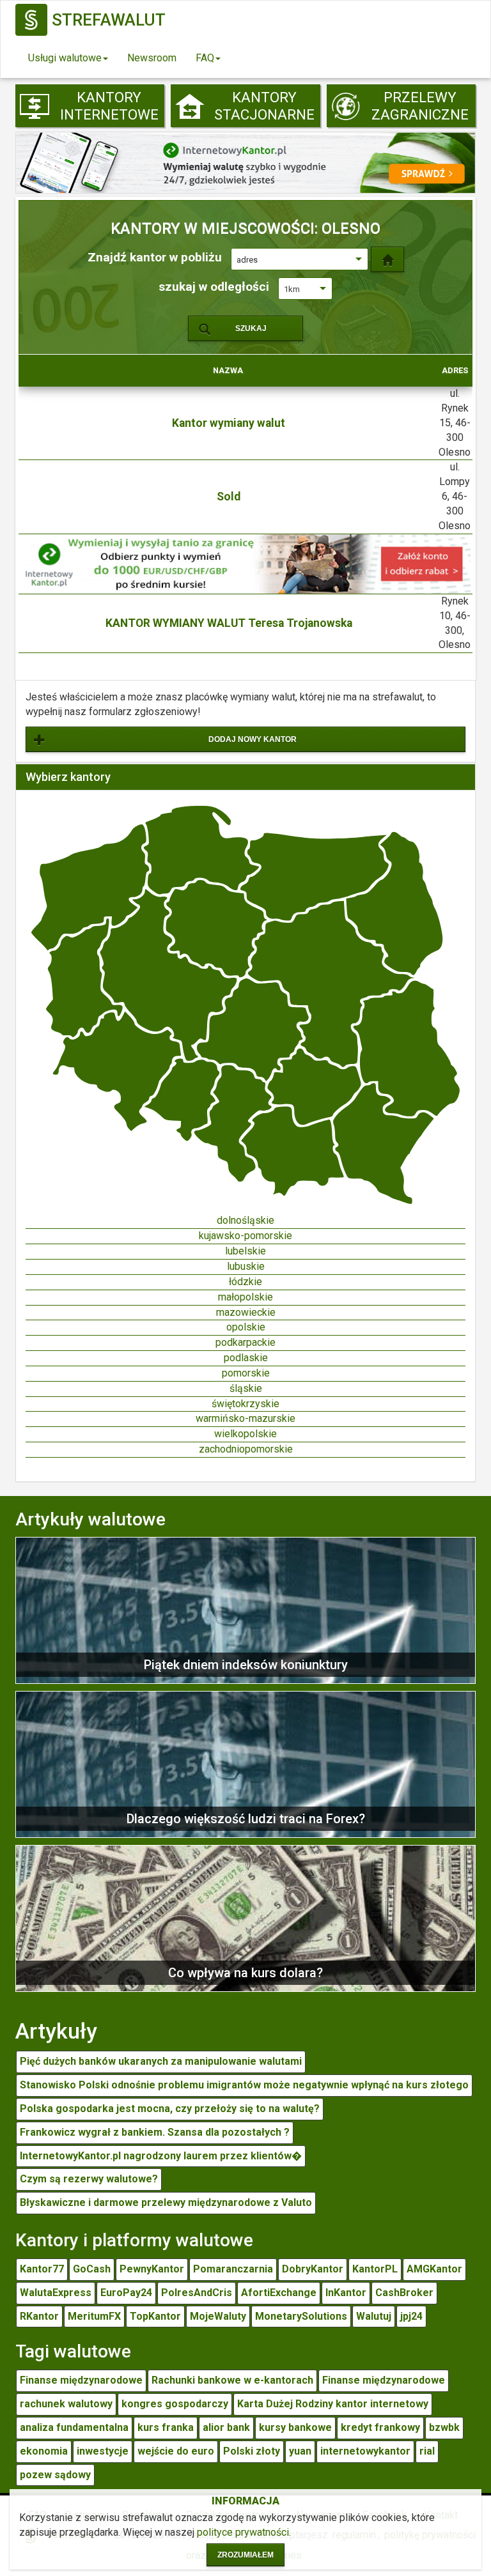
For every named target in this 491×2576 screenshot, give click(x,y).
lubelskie (245, 1251)
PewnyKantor (152, 2269)
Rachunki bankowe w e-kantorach (232, 2380)
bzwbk (444, 2427)
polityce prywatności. (244, 2532)
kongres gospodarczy (175, 2404)
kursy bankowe (295, 2427)
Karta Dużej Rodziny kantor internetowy (333, 2404)
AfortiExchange (279, 2293)
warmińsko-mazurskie (245, 1418)
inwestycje (103, 2451)
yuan (300, 2451)
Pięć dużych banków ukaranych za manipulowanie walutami (161, 2061)
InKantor (346, 2293)
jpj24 (411, 2316)
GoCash (92, 2269)
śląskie (246, 1388)
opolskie (246, 1327)
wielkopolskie (245, 1434)
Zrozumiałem (245, 2555)
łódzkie (245, 1282)
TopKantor (155, 2316)
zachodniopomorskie (246, 1449)
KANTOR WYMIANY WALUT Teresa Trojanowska (229, 623)
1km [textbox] (292, 289)
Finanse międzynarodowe (81, 2380)
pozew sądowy (55, 2475)
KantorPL (375, 2269)
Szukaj (251, 328)
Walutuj (374, 2316)
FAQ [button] (205, 58)
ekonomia (44, 2451)
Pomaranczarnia (233, 2269)
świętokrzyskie (245, 1404)
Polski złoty (252, 2451)
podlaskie (246, 1358)
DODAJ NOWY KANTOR (253, 739)
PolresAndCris (197, 2293)
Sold (229, 497)
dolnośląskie (245, 1220)
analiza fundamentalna (74, 2427)
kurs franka (166, 2427)
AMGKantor (434, 2269)
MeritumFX (94, 2316)
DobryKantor (313, 2269)
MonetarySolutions (301, 2316)
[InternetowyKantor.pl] (245, 162)
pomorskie (246, 1373)
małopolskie (245, 1297)
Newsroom (152, 58)
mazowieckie (246, 1312)
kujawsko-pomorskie (245, 1236)
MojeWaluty (218, 2316)
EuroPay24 (126, 2293)
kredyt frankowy (380, 2427)
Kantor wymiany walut (229, 423)
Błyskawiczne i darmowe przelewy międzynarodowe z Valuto (166, 2202)
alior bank (226, 2427)
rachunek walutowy (66, 2404)
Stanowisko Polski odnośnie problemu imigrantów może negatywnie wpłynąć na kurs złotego (244, 2085)
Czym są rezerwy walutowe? (89, 2179)
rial (427, 2451)
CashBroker (404, 2293)
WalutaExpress (56, 2293)
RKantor (39, 2316)
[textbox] (300, 260)
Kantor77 (42, 2269)
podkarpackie (245, 1342)
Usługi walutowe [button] (65, 58)
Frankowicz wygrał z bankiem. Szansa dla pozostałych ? (155, 2132)
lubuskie (246, 1266)
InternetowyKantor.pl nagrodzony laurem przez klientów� (161, 2156)
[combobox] (300, 259)
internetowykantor (365, 2451)
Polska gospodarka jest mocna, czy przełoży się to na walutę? (170, 2109)
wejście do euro (176, 2451)
